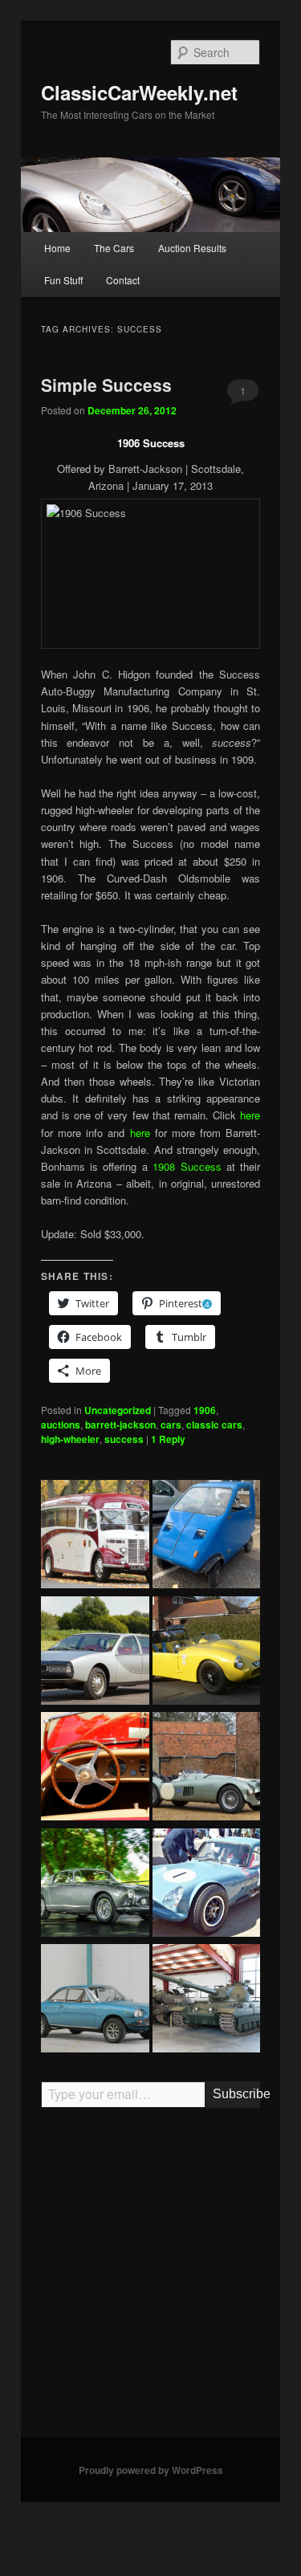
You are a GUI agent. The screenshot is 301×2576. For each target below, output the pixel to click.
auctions (61, 1425)
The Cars (114, 248)
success (124, 1439)
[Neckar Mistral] (95, 2000)
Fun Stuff (63, 280)
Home (57, 248)
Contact (123, 280)
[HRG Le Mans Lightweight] (207, 1768)
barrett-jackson (120, 1425)
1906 (205, 1410)
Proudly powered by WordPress (151, 2470)
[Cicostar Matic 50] (207, 1536)
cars (171, 1425)
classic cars (214, 1425)
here (250, 1115)
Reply (168, 1439)
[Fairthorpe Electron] (207, 1653)
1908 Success (187, 1166)
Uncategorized (118, 1410)
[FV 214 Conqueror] (207, 2000)
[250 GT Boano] (95, 1885)
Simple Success (106, 385)
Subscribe (236, 2094)
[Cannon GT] (207, 1885)
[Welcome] (95, 1768)
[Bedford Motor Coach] (95, 1536)
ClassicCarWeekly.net (139, 92)
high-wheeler (70, 1439)
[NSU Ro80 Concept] (95, 1653)
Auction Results (192, 248)
